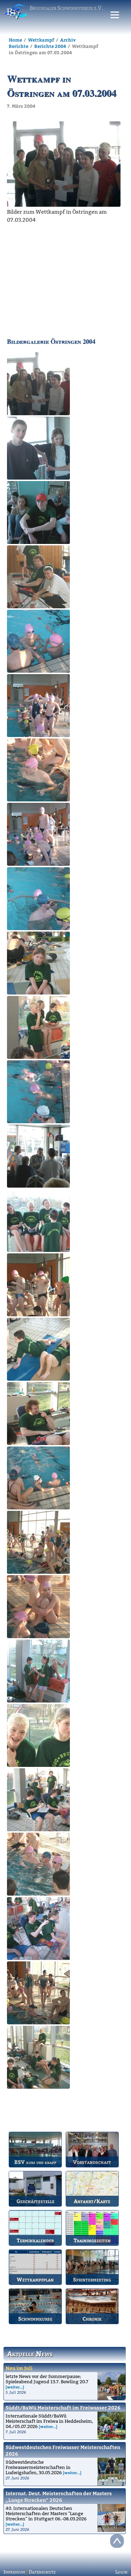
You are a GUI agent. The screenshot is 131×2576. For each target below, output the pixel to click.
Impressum (14, 2572)
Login (121, 2572)
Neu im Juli (19, 2368)
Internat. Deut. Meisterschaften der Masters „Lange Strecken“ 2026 (59, 2497)
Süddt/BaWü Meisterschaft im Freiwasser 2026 (63, 2408)
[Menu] (115, 15)
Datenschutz (42, 2572)
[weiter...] (15, 2387)
